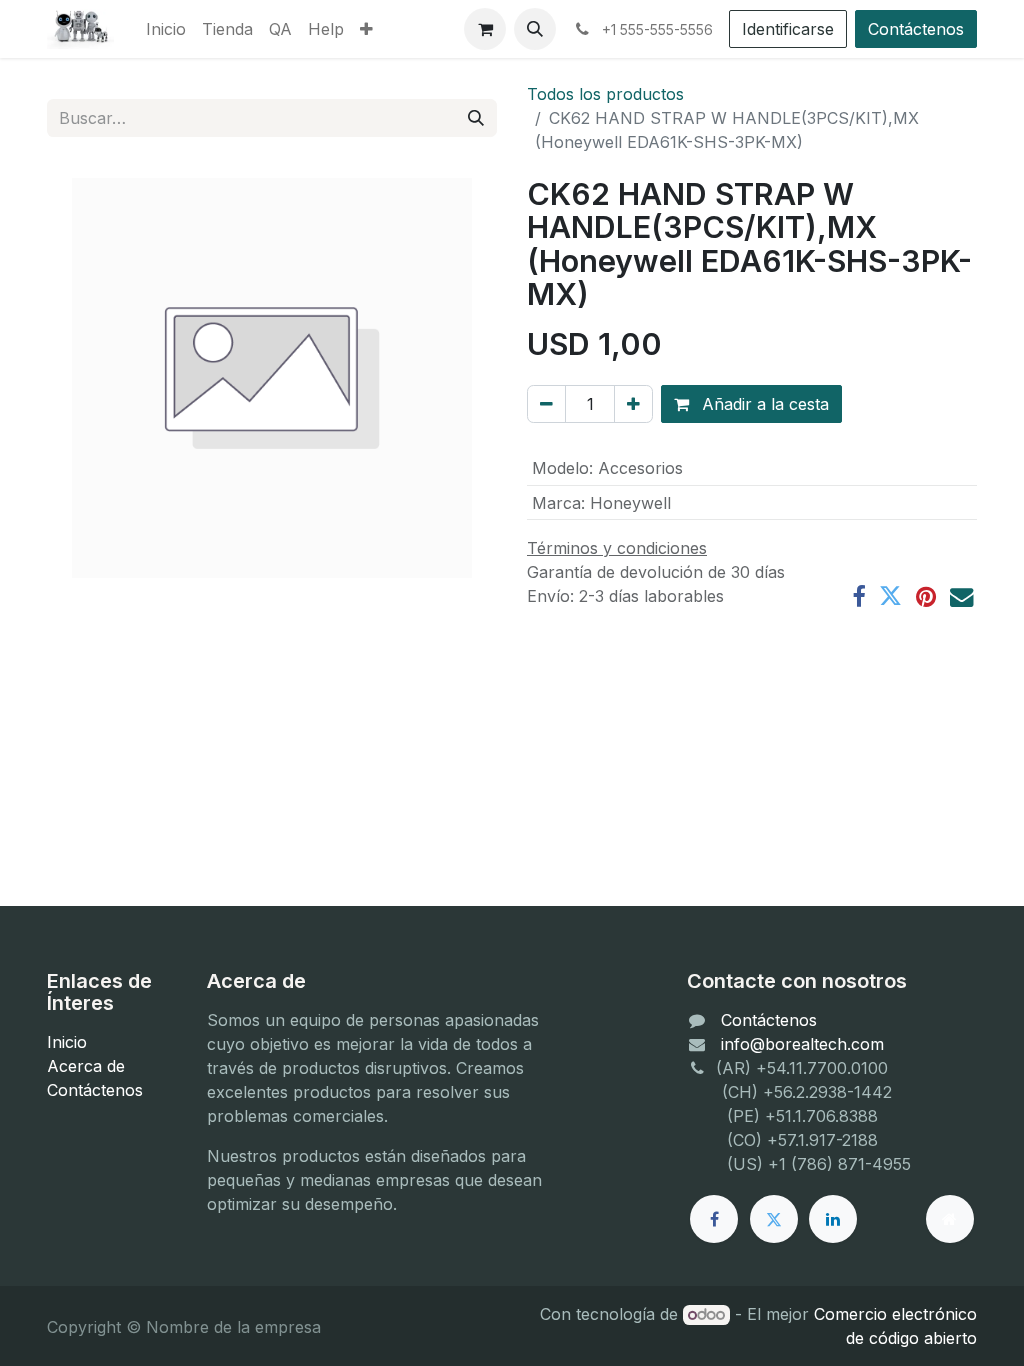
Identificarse (788, 29)
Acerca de (86, 1066)
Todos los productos (605, 94)
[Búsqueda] (476, 118)
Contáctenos (916, 29)
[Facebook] (858, 596)
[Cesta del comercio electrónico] (485, 29)
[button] (535, 29)
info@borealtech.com (802, 1044)
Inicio (67, 1042)
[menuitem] (166, 29)
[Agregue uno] (633, 404)
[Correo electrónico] (961, 596)
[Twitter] (890, 596)
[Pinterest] (926, 596)
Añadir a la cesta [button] (763, 404)
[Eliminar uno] (546, 404)
